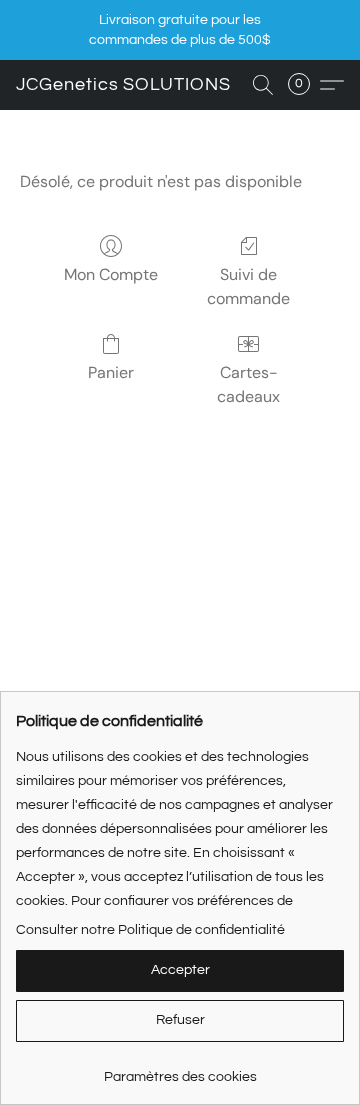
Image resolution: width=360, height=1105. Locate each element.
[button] (123, 85)
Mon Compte (111, 274)
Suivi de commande (248, 286)
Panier (111, 372)
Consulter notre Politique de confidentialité (150, 930)
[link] (180, 1069)
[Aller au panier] (305, 85)
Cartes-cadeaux (248, 384)
